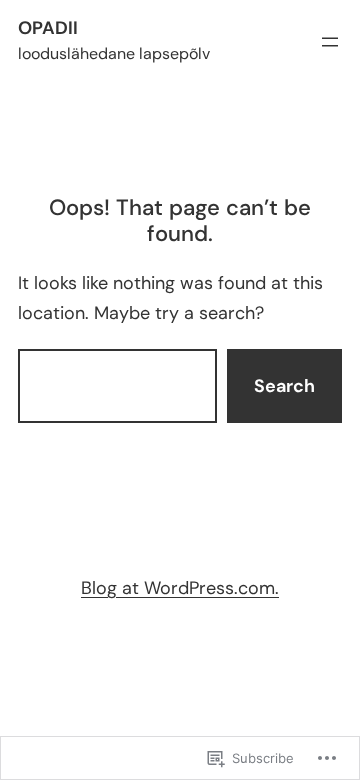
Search (284, 386)
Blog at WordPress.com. (180, 588)
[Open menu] (330, 42)
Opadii (48, 28)
